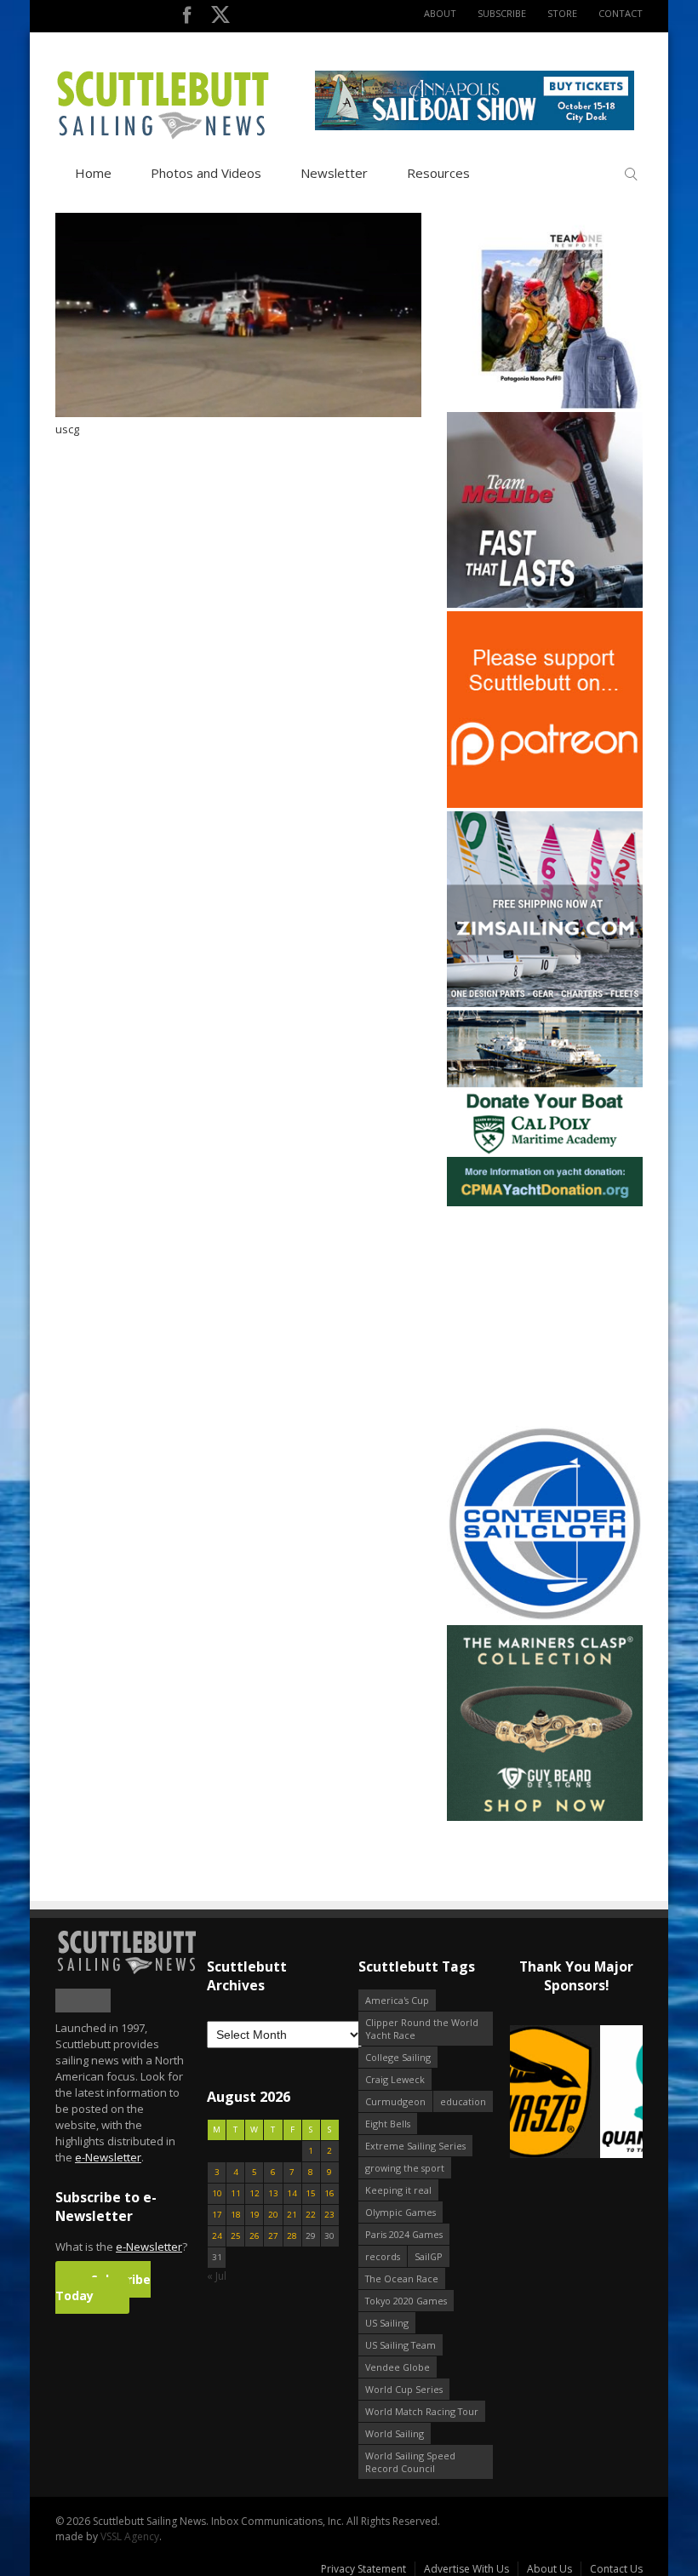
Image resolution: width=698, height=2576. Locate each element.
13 (273, 2193)
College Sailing (398, 2057)
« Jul (217, 2276)
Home (93, 173)
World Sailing (395, 2433)
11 (236, 2193)
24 (217, 2236)
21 (292, 2215)
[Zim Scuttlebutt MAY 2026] (545, 1003)
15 (311, 2193)
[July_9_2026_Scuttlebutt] (545, 1202)
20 (273, 2215)
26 (255, 2236)
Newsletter (334, 173)
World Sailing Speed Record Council (410, 2462)
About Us (549, 2569)
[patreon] (545, 804)
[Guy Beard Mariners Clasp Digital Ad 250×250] (545, 1817)
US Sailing (387, 2323)
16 (329, 2193)
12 (255, 2193)
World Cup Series (404, 2389)
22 (311, 2215)
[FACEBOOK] (187, 18)
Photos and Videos (206, 173)
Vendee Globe (398, 2367)
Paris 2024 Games (404, 2234)
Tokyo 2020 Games (406, 2301)
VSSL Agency (130, 2536)
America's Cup (397, 2000)
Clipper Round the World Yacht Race (422, 2029)
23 (329, 2215)
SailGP (429, 2256)
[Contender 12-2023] (545, 1618)
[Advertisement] (553, 1316)
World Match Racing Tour (422, 2411)
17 (217, 2215)
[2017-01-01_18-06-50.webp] (576, 2093)
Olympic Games (400, 2212)
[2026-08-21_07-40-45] (475, 126)
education (463, 2101)
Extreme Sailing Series (415, 2146)
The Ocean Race (402, 2278)
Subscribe (502, 13)
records (383, 2256)
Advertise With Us (466, 2569)
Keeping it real (398, 2190)
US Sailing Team (400, 2345)
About (440, 13)
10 (217, 2193)
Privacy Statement (363, 2569)
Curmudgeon (395, 2101)
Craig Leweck (395, 2079)
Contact (621, 13)
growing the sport (405, 2168)
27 (273, 2236)
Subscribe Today (103, 2287)
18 (236, 2215)
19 (255, 2215)
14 (292, 2193)
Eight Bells (388, 2124)
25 (236, 2236)
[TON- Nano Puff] (545, 405)
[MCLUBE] (545, 604)
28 (292, 2236)
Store (562, 13)
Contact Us (616, 2569)
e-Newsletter (108, 2157)
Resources (438, 173)
